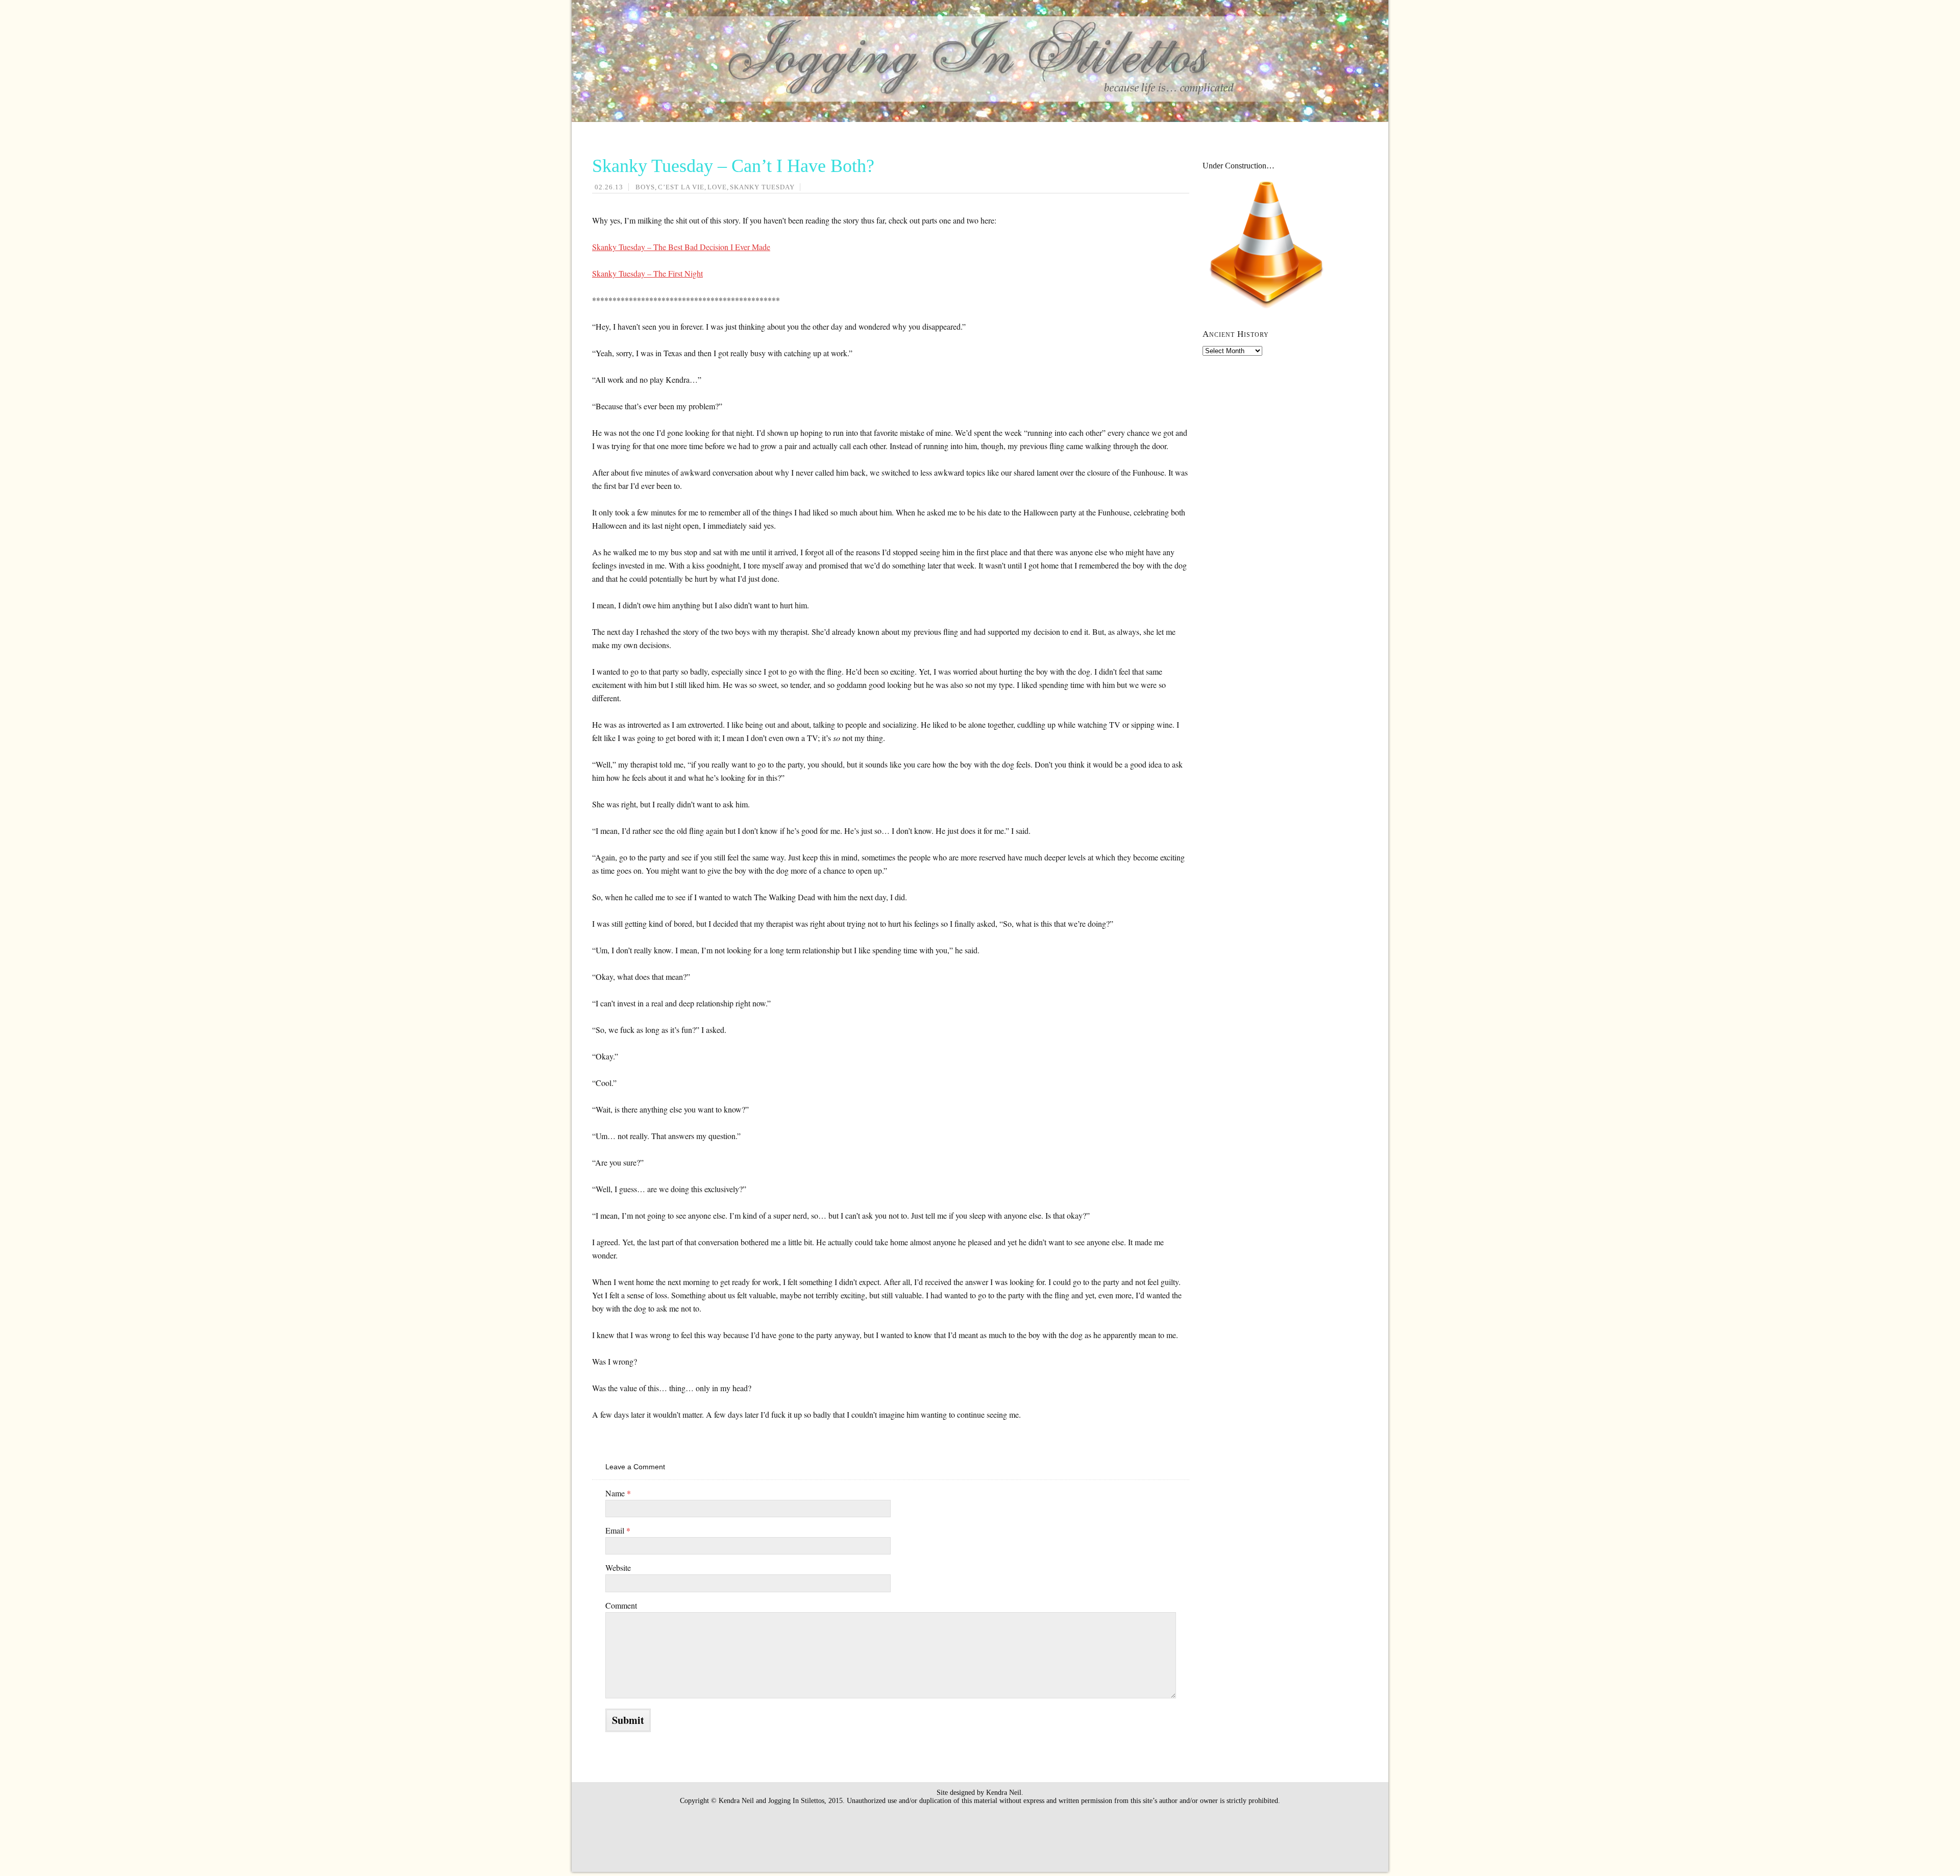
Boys (645, 187)
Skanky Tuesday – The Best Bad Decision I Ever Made (681, 247)
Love (717, 187)
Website (618, 1568)
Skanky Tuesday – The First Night (647, 273)
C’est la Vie (681, 187)
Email (618, 1530)
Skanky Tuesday (762, 187)
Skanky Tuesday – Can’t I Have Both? (733, 166)
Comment (621, 1605)
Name (618, 1493)
